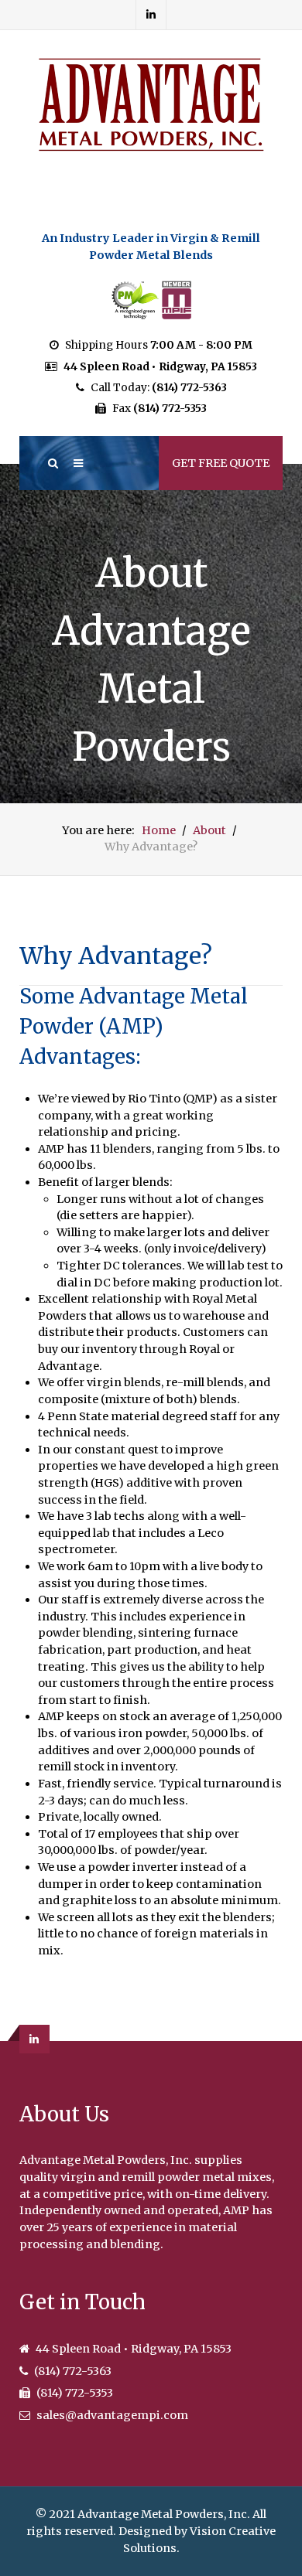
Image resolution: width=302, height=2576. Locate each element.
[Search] (52, 463)
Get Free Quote (221, 463)
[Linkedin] (151, 15)
